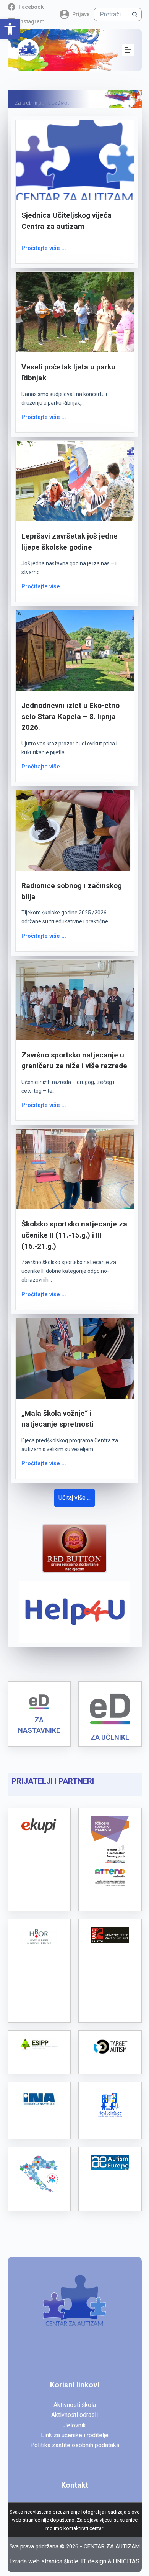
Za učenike (110, 1737)
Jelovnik (75, 2425)
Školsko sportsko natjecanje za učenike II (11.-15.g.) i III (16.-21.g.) (74, 1235)
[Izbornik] (128, 50)
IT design (94, 2561)
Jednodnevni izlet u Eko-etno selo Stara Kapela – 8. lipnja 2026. (70, 717)
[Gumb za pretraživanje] (135, 14)
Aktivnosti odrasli (74, 2415)
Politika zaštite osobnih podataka (75, 2445)
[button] (10, 29)
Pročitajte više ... (44, 248)
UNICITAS (126, 2561)
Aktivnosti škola (75, 2405)
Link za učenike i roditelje (75, 2435)
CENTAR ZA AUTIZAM (112, 2546)
